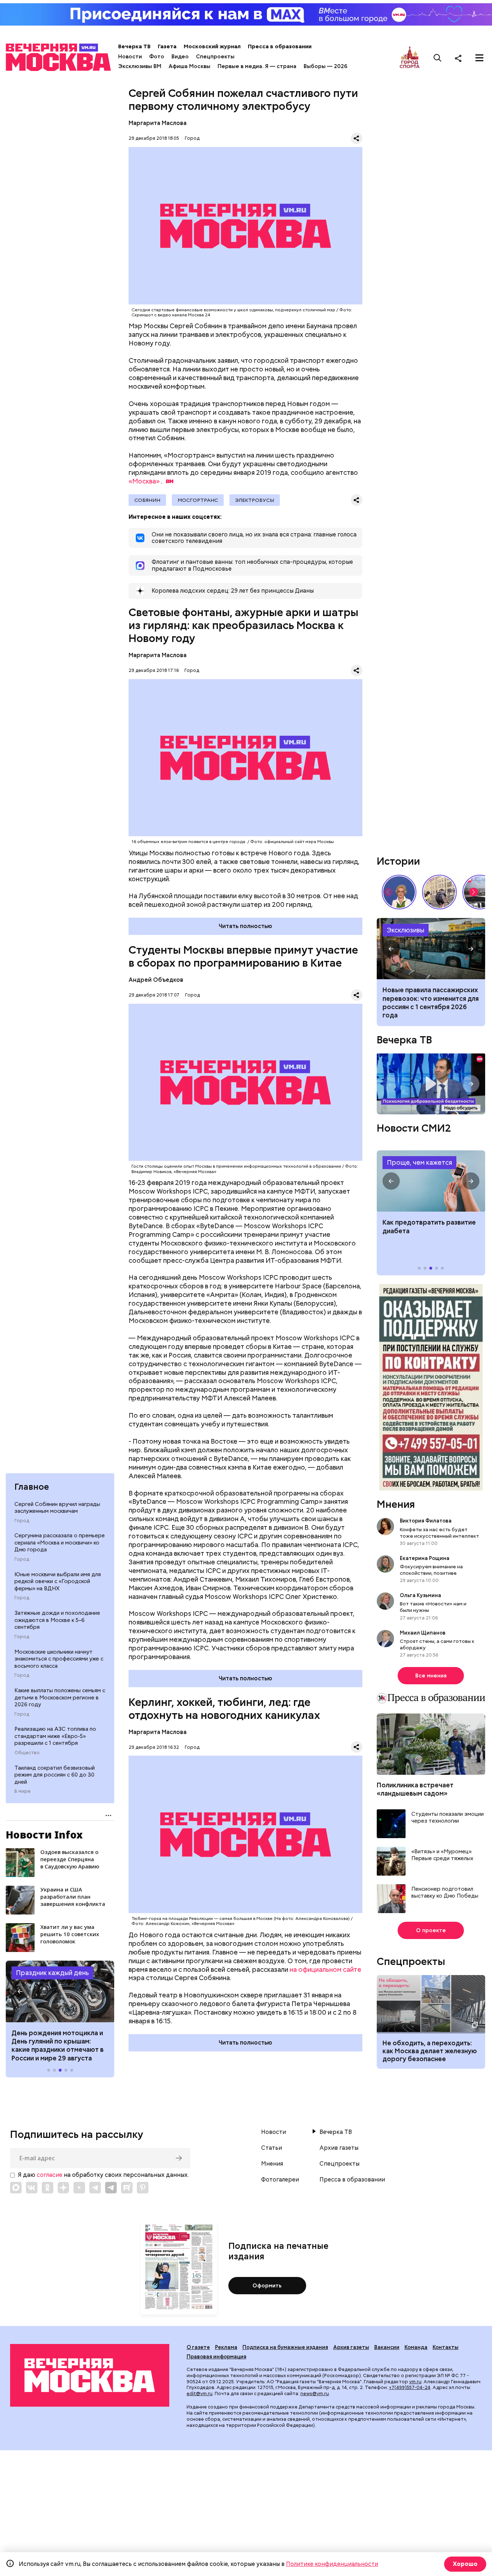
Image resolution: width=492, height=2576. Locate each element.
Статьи (272, 2148)
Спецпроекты (215, 57)
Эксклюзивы (406, 930)
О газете (198, 2347)
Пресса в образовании (280, 46)
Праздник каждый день (52, 1973)
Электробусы (255, 500)
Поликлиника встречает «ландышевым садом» (415, 1789)
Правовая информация (216, 2357)
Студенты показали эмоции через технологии (448, 1818)
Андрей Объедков (156, 980)
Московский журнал (212, 46)
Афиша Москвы (189, 66)
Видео (180, 57)
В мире (23, 1791)
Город (22, 1521)
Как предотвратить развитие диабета (431, 1181)
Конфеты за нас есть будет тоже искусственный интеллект (439, 1533)
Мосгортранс (198, 500)
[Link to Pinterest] (143, 2188)
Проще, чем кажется (419, 1162)
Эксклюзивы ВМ (140, 66)
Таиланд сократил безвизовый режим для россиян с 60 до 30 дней (55, 1775)
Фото (157, 57)
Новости (130, 57)
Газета (167, 46)
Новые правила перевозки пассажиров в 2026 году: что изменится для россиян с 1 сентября (431, 949)
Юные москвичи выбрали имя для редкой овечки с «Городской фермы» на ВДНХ (58, 1581)
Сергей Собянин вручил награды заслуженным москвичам (57, 1508)
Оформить (267, 2286)
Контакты (446, 2347)
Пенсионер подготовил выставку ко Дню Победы (445, 1893)
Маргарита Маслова (158, 123)
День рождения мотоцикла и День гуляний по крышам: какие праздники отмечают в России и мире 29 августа (58, 2045)
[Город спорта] (410, 58)
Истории (398, 861)
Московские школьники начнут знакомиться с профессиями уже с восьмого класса (59, 1659)
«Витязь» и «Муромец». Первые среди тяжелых (442, 1855)
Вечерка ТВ (134, 46)
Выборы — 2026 (325, 66)
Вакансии (387, 2347)
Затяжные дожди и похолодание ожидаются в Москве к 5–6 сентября (57, 1620)
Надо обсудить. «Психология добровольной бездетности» (431, 1084)
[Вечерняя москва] (90, 2375)
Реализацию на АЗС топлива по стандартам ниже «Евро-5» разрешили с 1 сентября (55, 1736)
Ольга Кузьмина (422, 1595)
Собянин (147, 500)
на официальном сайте (325, 1969)
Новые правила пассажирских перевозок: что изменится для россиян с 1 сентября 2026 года (431, 1002)
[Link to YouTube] (79, 2188)
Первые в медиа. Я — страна (257, 66)
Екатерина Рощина (425, 1558)
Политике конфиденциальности (332, 2564)
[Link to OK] (48, 2188)
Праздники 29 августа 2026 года (60, 1991)
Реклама (226, 2347)
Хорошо (465, 2564)
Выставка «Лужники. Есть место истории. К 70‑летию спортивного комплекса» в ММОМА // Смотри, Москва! (439, 892)
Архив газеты (339, 2148)
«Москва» (144, 481)
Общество (27, 1753)
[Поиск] (438, 58)
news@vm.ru (315, 2394)
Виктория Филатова (426, 1521)
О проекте (431, 1930)
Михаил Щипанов (423, 1633)
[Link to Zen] (63, 2188)
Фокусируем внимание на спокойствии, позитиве (431, 1570)
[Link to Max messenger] (16, 2188)
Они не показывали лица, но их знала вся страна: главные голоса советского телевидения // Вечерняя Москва (399, 892)
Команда (416, 2347)
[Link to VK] (32, 2188)
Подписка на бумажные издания (285, 2347)
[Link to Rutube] (127, 2188)
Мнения (396, 1504)
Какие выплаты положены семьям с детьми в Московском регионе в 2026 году (60, 1697)
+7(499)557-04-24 (410, 2387)
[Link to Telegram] (95, 2188)
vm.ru (415, 2382)
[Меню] (479, 58)
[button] (20, 1991)
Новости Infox (44, 1835)
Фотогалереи (280, 2180)
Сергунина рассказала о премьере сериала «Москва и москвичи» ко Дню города (60, 1543)
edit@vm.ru (200, 2394)
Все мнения (431, 1676)
